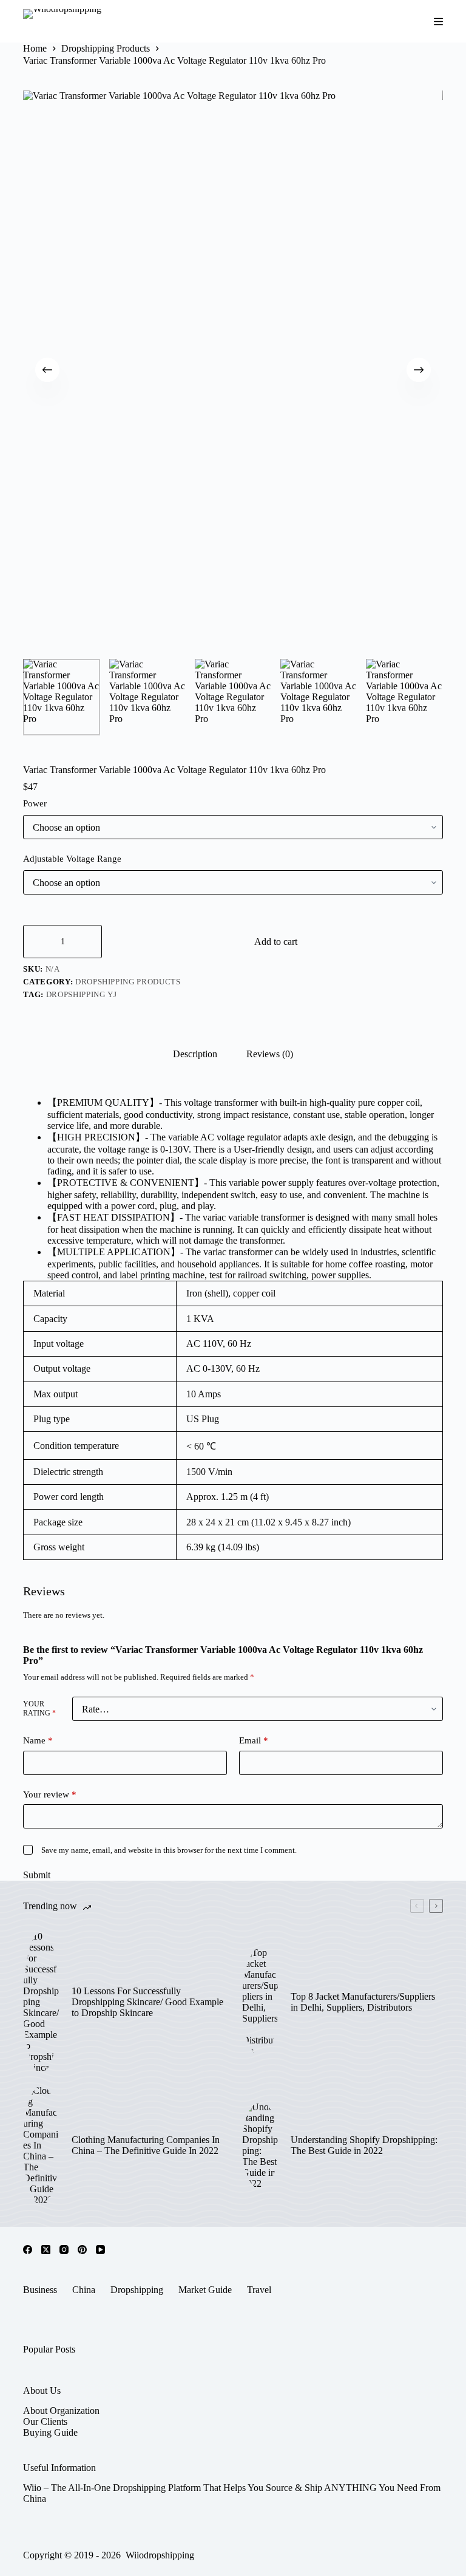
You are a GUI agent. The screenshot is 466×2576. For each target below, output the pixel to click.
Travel (259, 2290)
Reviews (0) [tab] (270, 1054)
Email (254, 1740)
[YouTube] (100, 2250)
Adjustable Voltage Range (72, 859)
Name (38, 1740)
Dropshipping (137, 2290)
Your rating (39, 1709)
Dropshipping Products (128, 982)
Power (35, 803)
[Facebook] (28, 2250)
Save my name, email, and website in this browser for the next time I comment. (169, 1850)
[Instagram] (64, 2250)
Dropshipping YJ (82, 994)
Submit (37, 1875)
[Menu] (438, 22)
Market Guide (205, 2290)
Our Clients (45, 2421)
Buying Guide (50, 2432)
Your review (50, 1794)
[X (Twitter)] (46, 2250)
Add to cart (276, 942)
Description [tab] (195, 1054)
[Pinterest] (82, 2250)
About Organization (61, 2411)
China (84, 2290)
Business (40, 2290)
